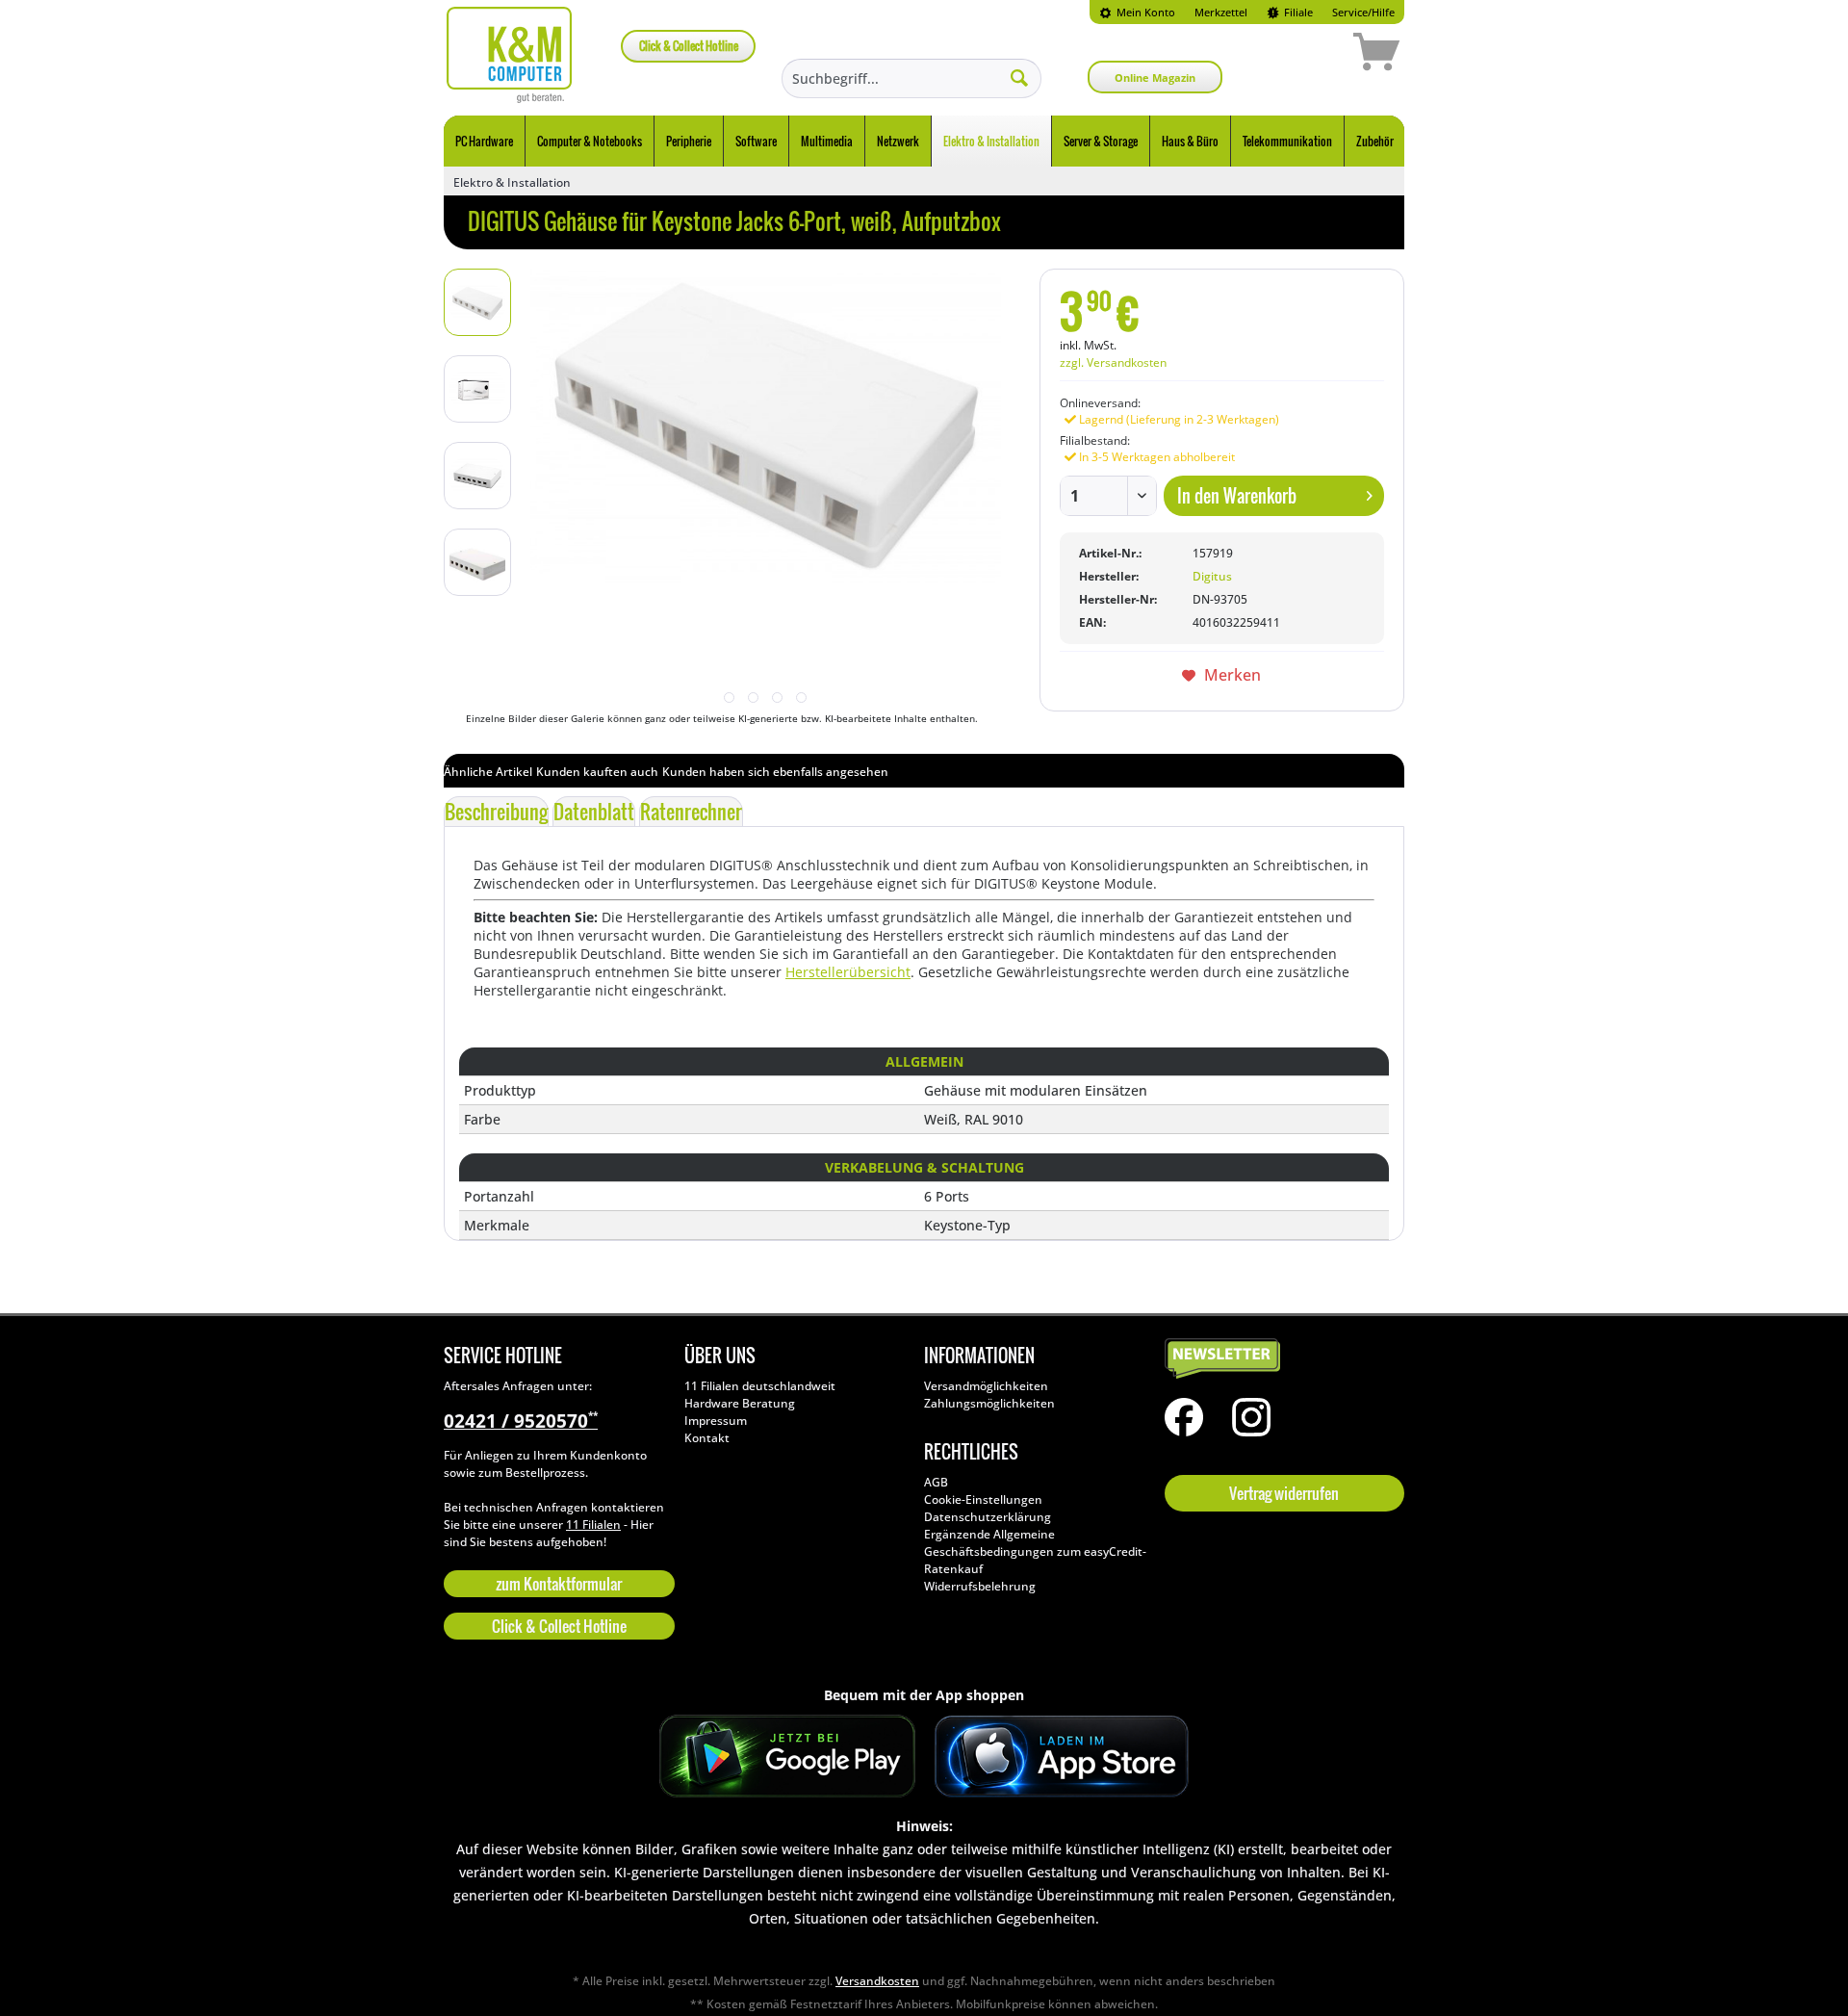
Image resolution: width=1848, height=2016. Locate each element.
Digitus (1212, 576)
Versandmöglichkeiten (986, 1386)
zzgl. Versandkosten (1113, 362)
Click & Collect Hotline (689, 46)
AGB (936, 1482)
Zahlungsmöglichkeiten (989, 1403)
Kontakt (707, 1438)
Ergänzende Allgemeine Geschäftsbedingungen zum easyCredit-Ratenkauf (1035, 1551)
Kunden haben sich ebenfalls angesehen (775, 772)
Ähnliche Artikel (488, 772)
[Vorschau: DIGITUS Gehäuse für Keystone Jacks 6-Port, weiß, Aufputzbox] (477, 302)
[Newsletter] (1280, 1359)
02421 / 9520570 (521, 1421)
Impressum (716, 1421)
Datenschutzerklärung (988, 1517)
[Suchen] (1019, 77)
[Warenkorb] (1308, 55)
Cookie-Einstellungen (983, 1499)
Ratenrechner (691, 812)
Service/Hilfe (1363, 12)
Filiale (1297, 12)
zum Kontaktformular (559, 1584)
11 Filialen (593, 1525)
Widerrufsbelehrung (980, 1586)
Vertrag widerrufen (1284, 1493)
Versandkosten (877, 1981)
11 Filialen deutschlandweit (760, 1386)
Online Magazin (1155, 78)
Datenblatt (594, 812)
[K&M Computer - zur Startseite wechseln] (510, 55)
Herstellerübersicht (848, 972)
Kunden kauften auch (597, 772)
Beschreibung (496, 812)
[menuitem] (1137, 12)
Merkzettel (1221, 12)
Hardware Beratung (740, 1403)
